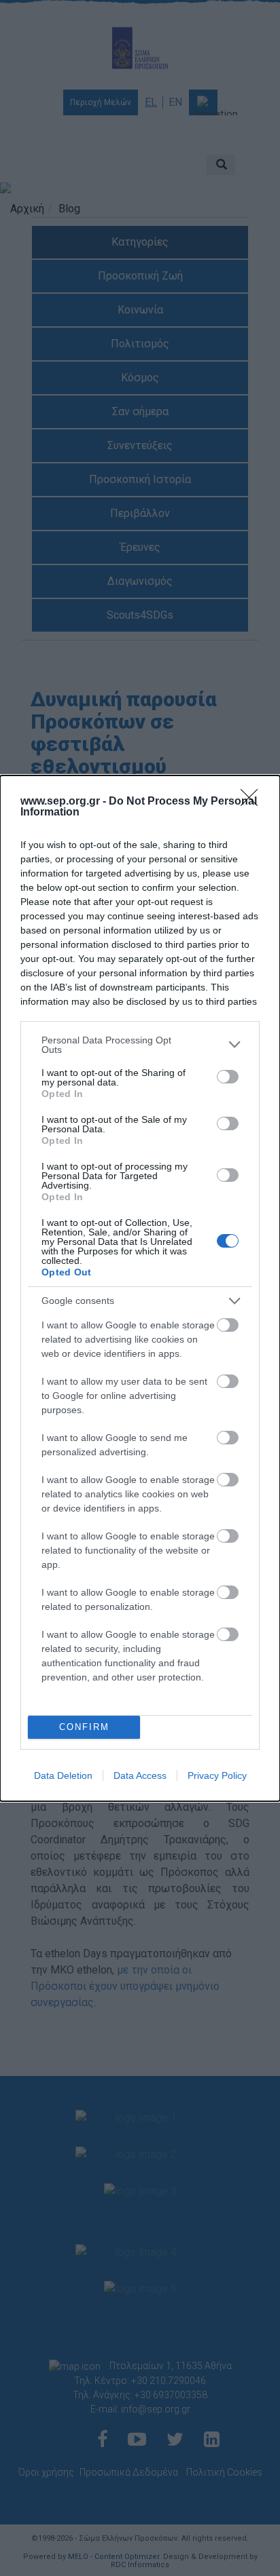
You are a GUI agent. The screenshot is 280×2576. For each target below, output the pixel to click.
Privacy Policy (217, 1775)
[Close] (253, 802)
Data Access (140, 1775)
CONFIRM (84, 1727)
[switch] (228, 1077)
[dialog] (140, 1288)
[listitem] (140, 1045)
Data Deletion (63, 1775)
